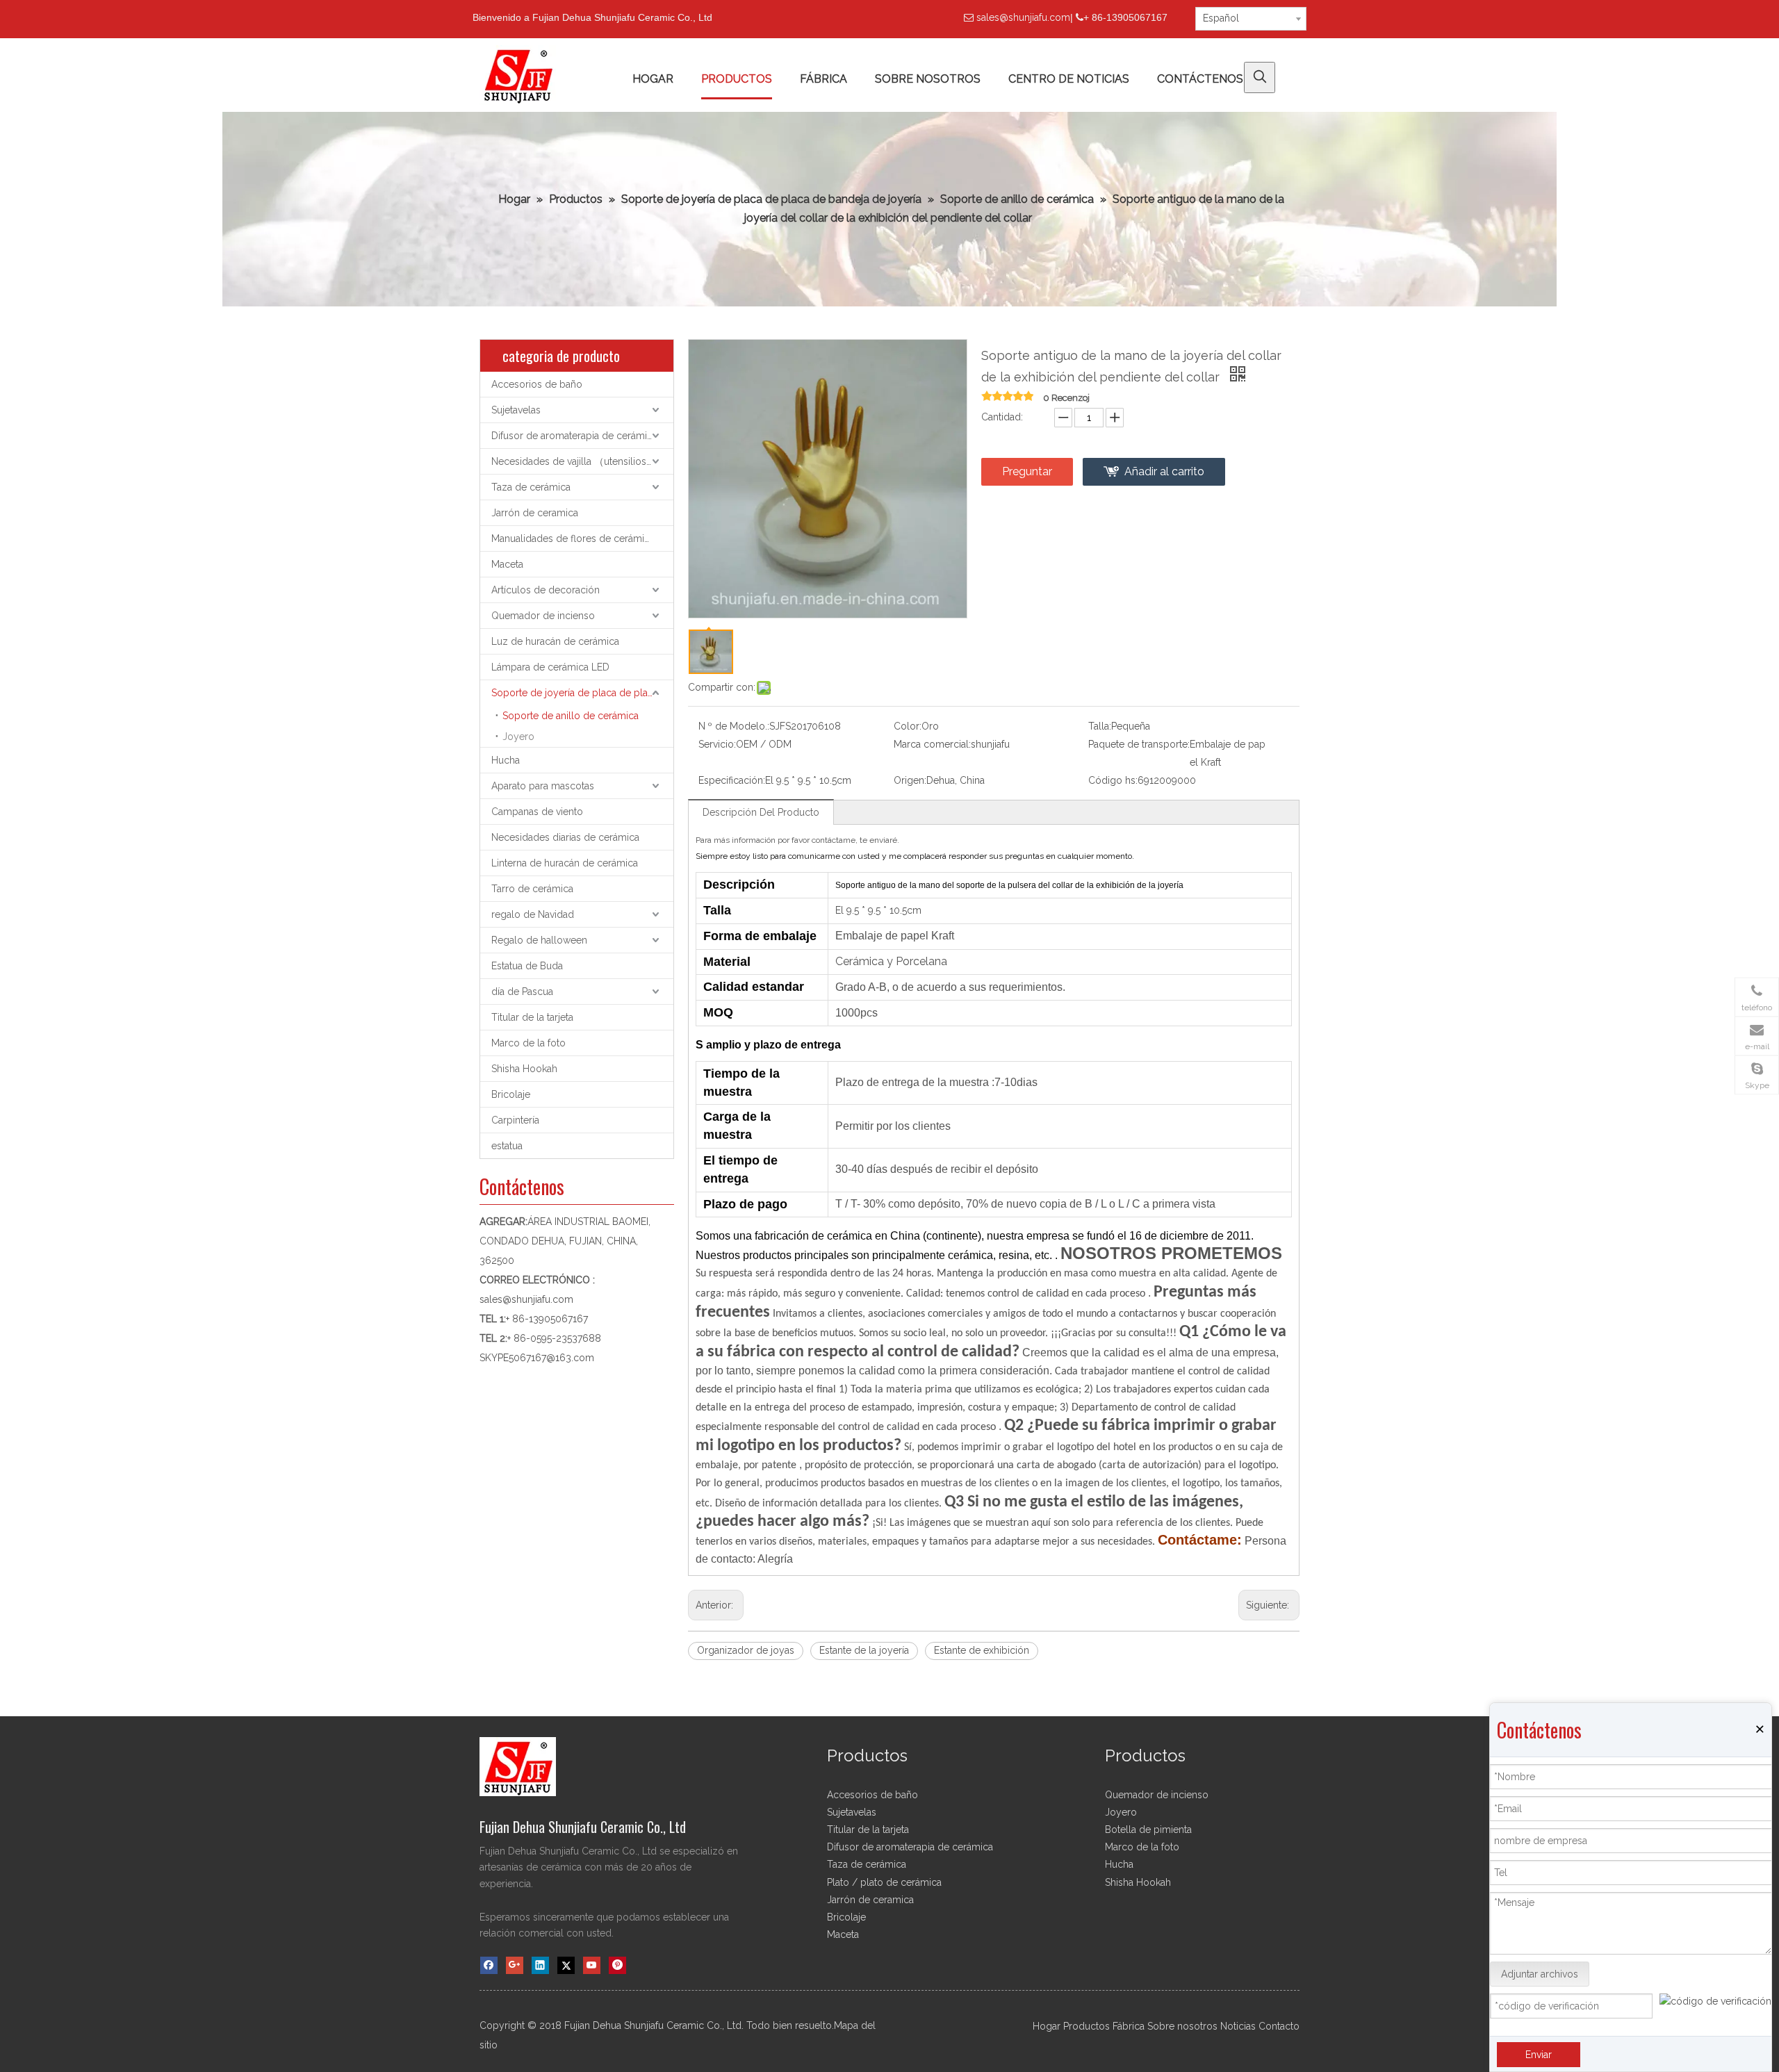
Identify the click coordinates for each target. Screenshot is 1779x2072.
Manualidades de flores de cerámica (573, 538)
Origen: (910, 780)
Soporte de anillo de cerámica (571, 716)
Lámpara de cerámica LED (550, 667)
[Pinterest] (617, 1965)
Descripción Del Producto (761, 812)
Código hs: (1113, 780)
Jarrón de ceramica (535, 513)
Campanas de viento (537, 812)
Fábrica (1129, 2026)
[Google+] (515, 1965)
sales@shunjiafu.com (1023, 17)
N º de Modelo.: (734, 726)
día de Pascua (522, 992)
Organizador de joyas (746, 1650)
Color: (908, 726)
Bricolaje (511, 1094)
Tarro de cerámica (532, 889)
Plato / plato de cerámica (884, 1882)
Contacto (1279, 2026)
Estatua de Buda (527, 966)
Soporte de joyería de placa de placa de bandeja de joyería (582, 693)
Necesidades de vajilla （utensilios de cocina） (582, 461)
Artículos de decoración (546, 590)
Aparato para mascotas (543, 786)
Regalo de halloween (539, 940)
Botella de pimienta (1148, 1830)
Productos (1087, 2026)
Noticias (1238, 2026)
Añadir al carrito (1164, 471)
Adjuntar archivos (1540, 1974)
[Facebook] (489, 1965)
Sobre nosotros (1182, 2026)
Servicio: (717, 744)
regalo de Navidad (533, 914)
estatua (507, 1146)
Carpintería (515, 1120)
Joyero (518, 737)
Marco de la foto (528, 1043)
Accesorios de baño (537, 384)
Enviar (1539, 2055)
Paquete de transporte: (1139, 744)
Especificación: (732, 780)
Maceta (507, 564)
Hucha (506, 760)
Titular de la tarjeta (532, 1017)
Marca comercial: (932, 744)
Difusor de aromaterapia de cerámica (574, 436)
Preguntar (1027, 471)
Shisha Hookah (524, 1069)
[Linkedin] (540, 1965)
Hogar (1047, 2026)
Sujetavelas (516, 410)
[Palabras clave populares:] (1260, 77)
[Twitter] (566, 1965)
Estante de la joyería (864, 1650)
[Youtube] (592, 1965)
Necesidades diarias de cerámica (565, 837)
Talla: (1100, 726)
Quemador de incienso (543, 616)
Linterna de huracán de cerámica (565, 863)
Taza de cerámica (531, 487)
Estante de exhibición (982, 1650)
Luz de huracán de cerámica (555, 641)
